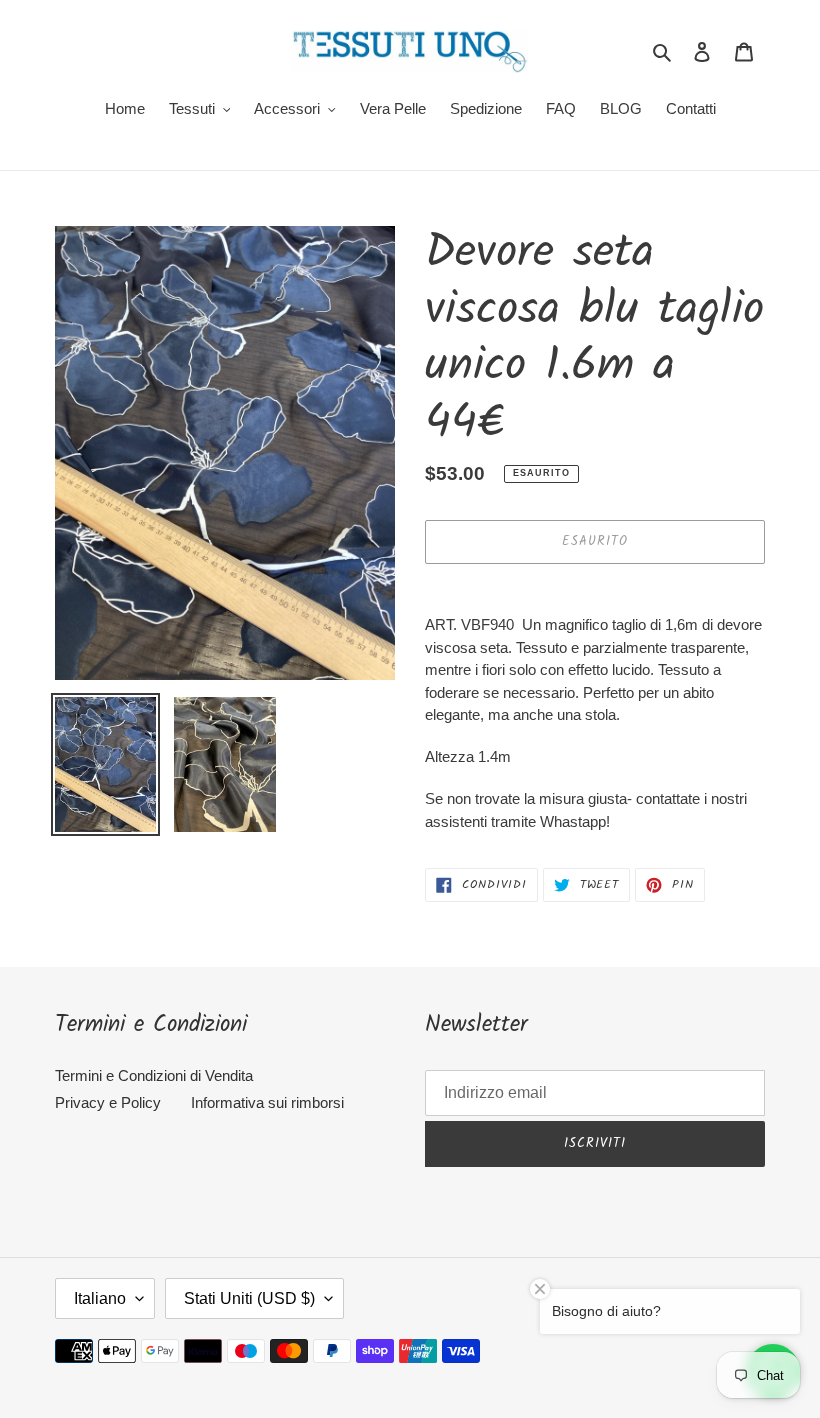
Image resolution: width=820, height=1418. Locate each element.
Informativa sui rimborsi (267, 1102)
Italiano (100, 1298)
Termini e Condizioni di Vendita (154, 1075)
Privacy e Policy (108, 1102)
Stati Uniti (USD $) (249, 1298)
